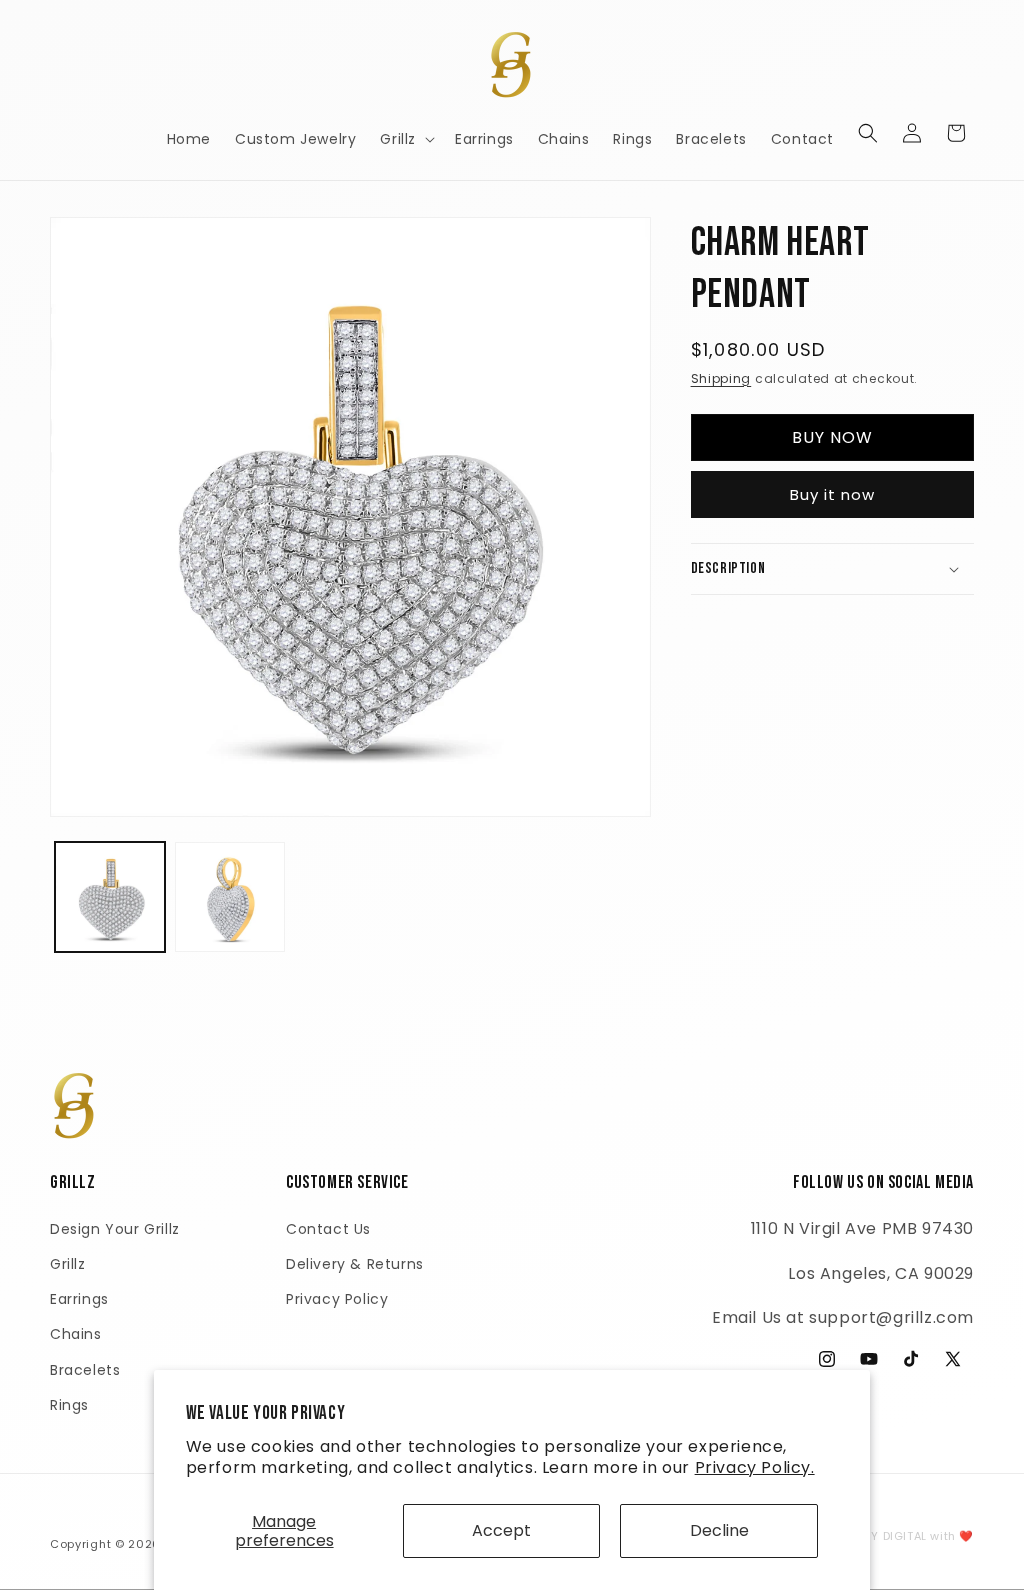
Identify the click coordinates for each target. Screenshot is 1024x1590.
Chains (76, 1334)
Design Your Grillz (115, 1229)
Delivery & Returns (355, 1264)
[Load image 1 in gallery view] (110, 897)
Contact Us (328, 1229)
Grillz (68, 1264)
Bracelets (85, 1370)
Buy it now (832, 494)
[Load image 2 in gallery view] (230, 897)
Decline (719, 1530)
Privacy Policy (337, 1299)
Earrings (79, 1299)
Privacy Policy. (755, 1467)
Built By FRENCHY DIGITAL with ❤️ (875, 1536)
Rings (69, 1405)
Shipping (721, 378)
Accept (501, 1530)
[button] (405, 139)
